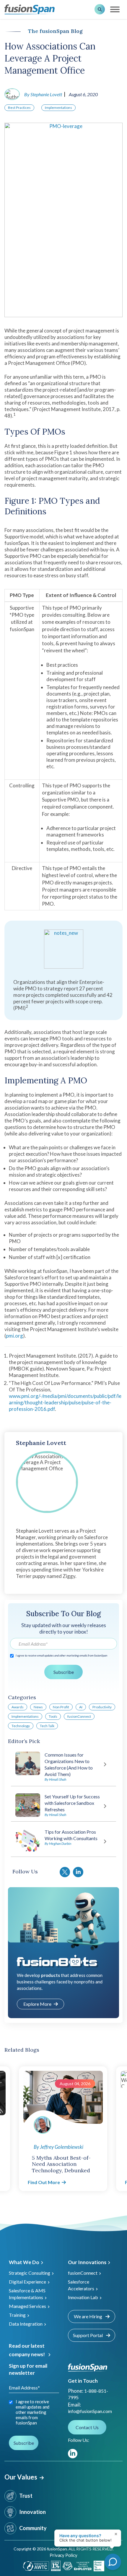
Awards (18, 1707)
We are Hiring (88, 2316)
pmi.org (14, 1336)
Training (17, 2315)
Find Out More (44, 2182)
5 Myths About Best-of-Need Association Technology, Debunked (61, 2164)
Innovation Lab (83, 2297)
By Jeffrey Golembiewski (58, 2147)
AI (81, 1707)
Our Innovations (87, 2262)
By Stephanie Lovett (43, 94)
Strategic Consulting (30, 2273)
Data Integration (26, 2324)
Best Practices (19, 108)
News (38, 1707)
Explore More (37, 2004)
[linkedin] (73, 2454)
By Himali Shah (55, 1779)
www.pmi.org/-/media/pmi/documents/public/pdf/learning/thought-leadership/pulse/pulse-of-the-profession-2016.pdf (65, 1402)
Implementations (58, 108)
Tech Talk (47, 1726)
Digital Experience (27, 2282)
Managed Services (27, 2306)
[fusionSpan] (30, 9)
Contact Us (87, 2427)
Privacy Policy (63, 2555)
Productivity (102, 1707)
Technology (21, 1726)
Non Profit (61, 1707)
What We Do (24, 2262)
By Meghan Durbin (58, 1844)
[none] (115, 2547)
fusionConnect (79, 1716)
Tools (53, 1716)
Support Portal (88, 2335)
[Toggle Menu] (115, 9)
